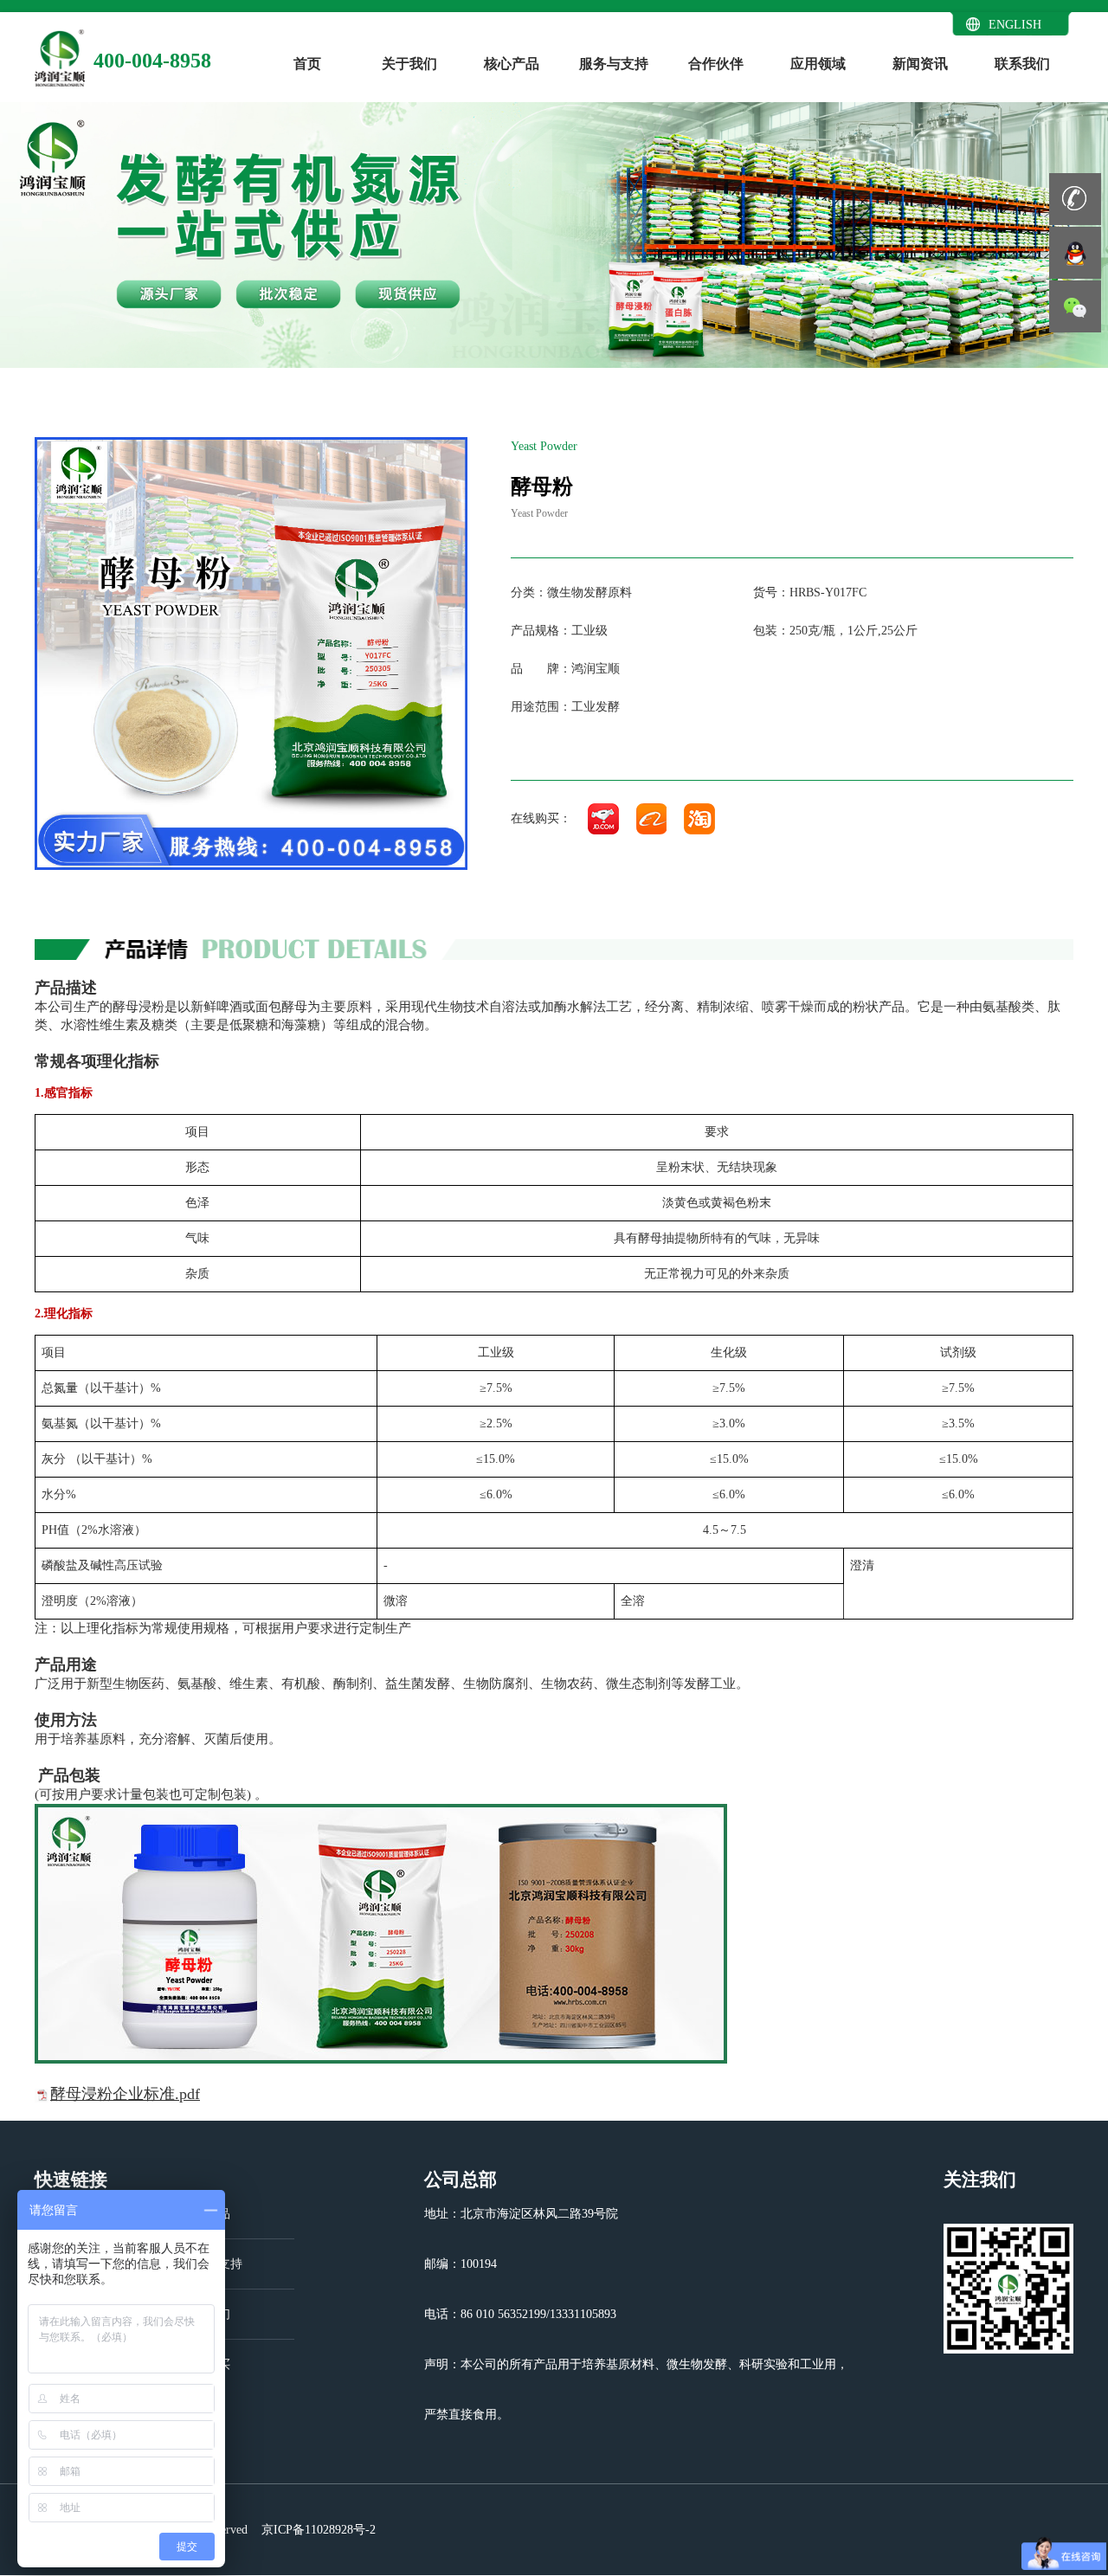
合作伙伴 (716, 64)
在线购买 (206, 2364)
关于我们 (409, 64)
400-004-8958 (152, 61)
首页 (307, 64)
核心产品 (512, 64)
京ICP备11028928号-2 (317, 2530)
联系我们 (1022, 64)
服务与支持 (614, 64)
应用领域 (818, 64)
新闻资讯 (920, 64)
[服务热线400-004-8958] (1075, 199)
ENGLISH (1015, 25)
